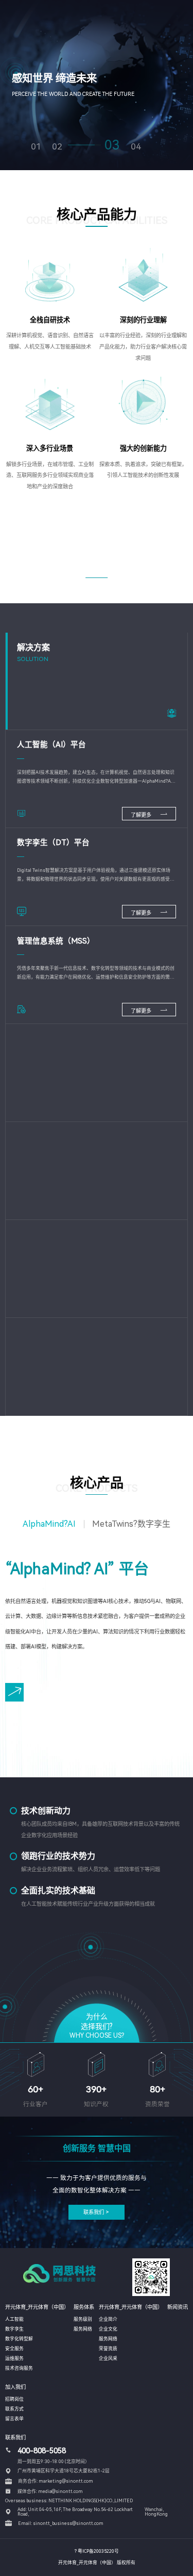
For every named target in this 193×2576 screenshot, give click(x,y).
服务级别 (83, 2319)
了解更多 (142, 815)
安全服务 (14, 2349)
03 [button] (112, 145)
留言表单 (14, 2419)
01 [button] (36, 147)
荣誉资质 (108, 2349)
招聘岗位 (14, 2399)
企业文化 (108, 2329)
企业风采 (108, 2358)
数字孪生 (14, 2329)
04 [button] (136, 147)
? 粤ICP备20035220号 (97, 2551)
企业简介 (108, 2319)
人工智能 (14, 2319)
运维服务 (14, 2358)
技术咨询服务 (19, 2368)
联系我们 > (96, 2212)
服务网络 (83, 2329)
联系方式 (14, 2409)
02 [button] (57, 147)
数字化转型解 (19, 2339)
